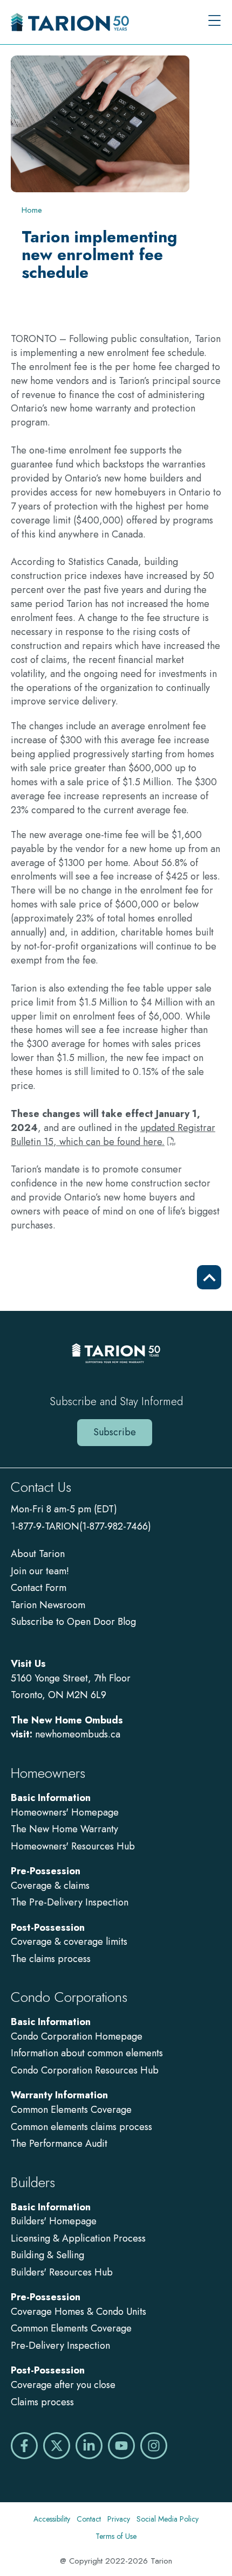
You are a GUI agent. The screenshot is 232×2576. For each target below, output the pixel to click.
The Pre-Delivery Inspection (70, 1902)
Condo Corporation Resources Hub (85, 2070)
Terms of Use (116, 2536)
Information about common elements (87, 2053)
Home (32, 210)
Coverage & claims (52, 1886)
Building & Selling (47, 2255)
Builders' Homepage (54, 2221)
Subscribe (115, 1432)
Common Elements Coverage (71, 2110)
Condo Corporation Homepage (77, 2036)
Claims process (42, 2402)
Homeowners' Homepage (65, 1812)
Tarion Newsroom (48, 1605)
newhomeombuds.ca (78, 1734)
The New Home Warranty (64, 1829)
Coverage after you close (63, 2385)
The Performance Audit (59, 2144)
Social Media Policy (168, 2519)
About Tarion (38, 1554)
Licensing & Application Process (78, 2238)
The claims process (51, 1959)
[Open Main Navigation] (214, 22)
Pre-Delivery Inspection (60, 2345)
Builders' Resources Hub (62, 2272)
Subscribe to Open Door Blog (73, 1622)
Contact (89, 2519)
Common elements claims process (81, 2127)
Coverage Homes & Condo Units (79, 2312)
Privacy (119, 2519)
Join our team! (40, 1571)
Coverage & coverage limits (69, 1942)
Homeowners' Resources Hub (73, 1846)
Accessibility (52, 2519)
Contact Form (39, 1588)
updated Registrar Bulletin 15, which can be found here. (113, 1135)
